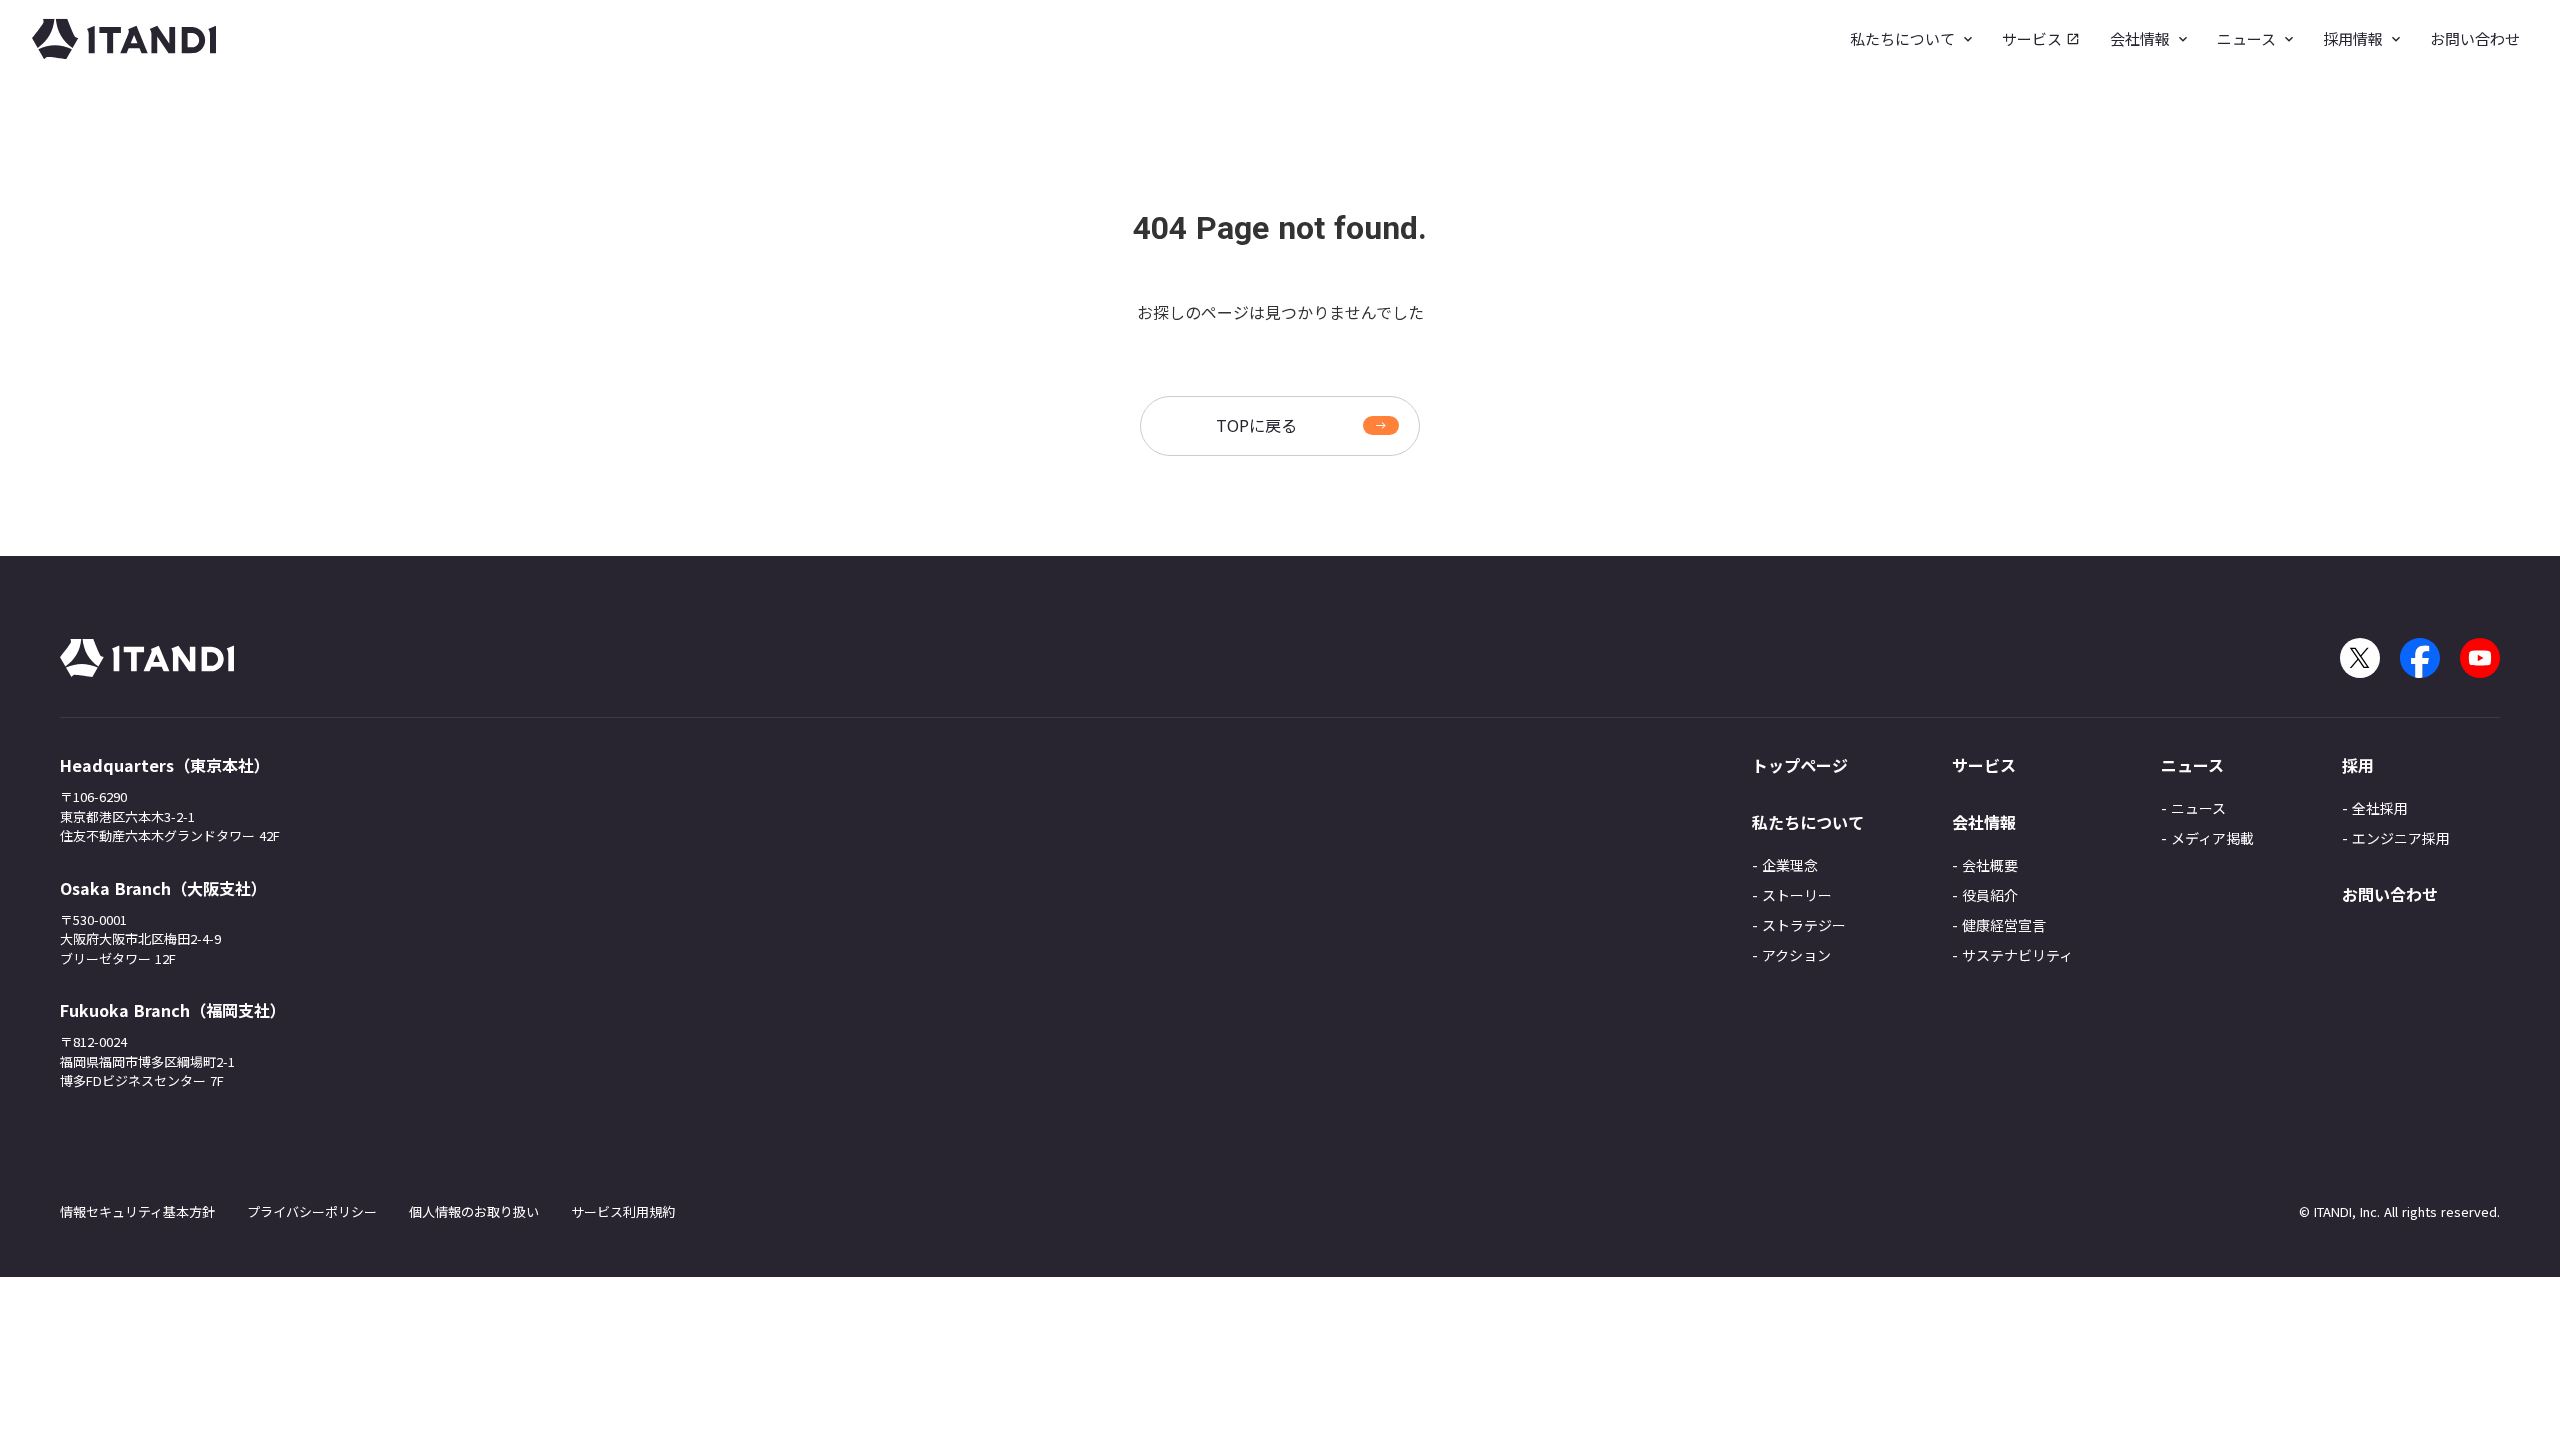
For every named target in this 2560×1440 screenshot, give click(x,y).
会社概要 (1990, 865)
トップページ (1800, 765)
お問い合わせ (2390, 894)
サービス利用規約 (623, 1211)
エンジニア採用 (2401, 838)
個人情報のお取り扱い (474, 1211)
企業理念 (1790, 865)
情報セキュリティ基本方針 (137, 1211)
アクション (1796, 955)
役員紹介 (1990, 895)
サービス (1984, 765)
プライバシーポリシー (312, 1211)
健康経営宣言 (2004, 925)
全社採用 (2380, 808)
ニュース (2198, 808)
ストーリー (1797, 895)
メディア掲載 (2212, 838)
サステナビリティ (2017, 955)
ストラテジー (1804, 925)
